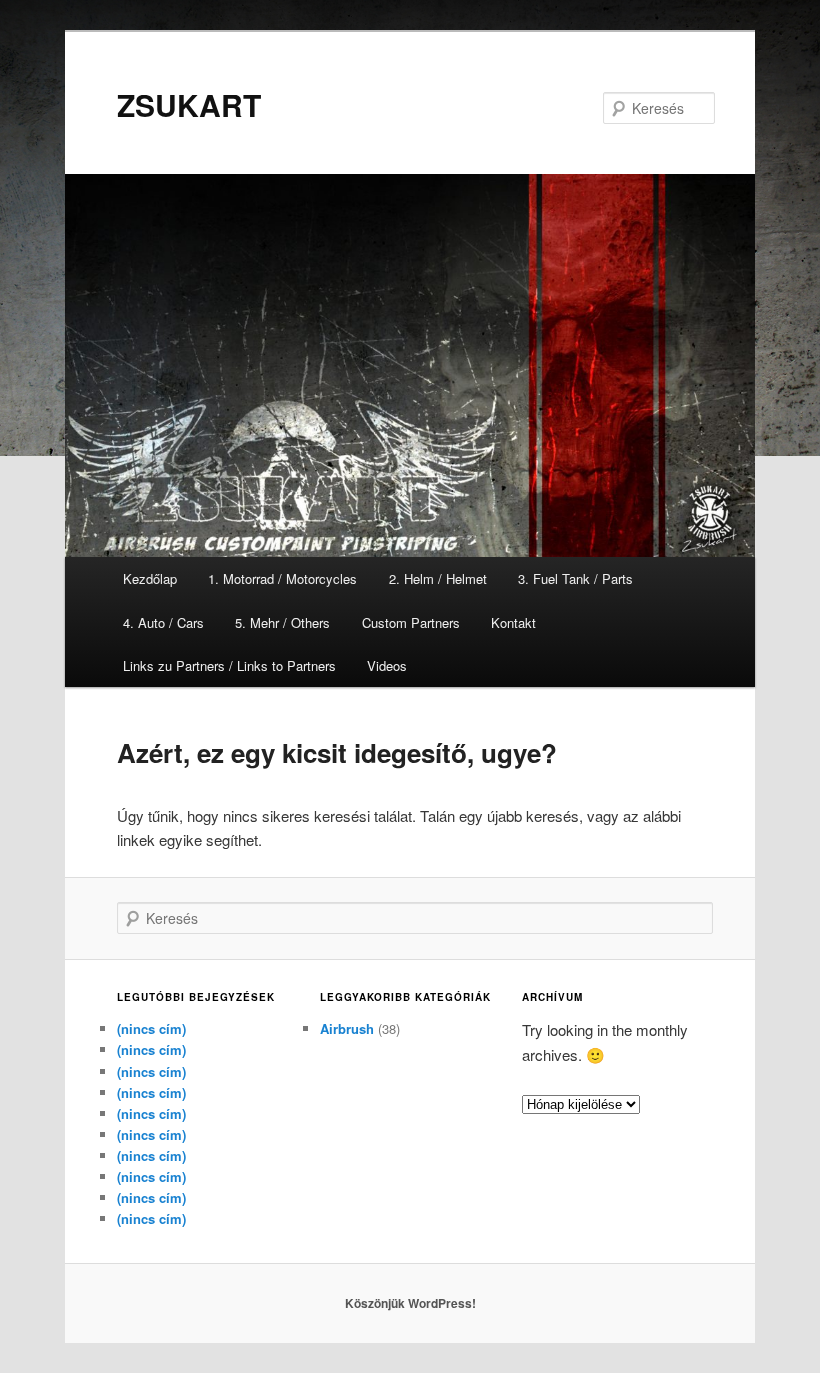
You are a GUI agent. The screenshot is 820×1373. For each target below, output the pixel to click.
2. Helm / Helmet (438, 578)
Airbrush (347, 1028)
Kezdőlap (150, 578)
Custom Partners (411, 622)
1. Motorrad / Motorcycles (282, 578)
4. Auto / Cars (163, 622)
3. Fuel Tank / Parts (575, 578)
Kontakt (513, 622)
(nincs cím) (151, 1028)
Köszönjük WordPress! (410, 1303)
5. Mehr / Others (282, 622)
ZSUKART (189, 104)
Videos (387, 665)
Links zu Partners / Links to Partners (229, 665)
